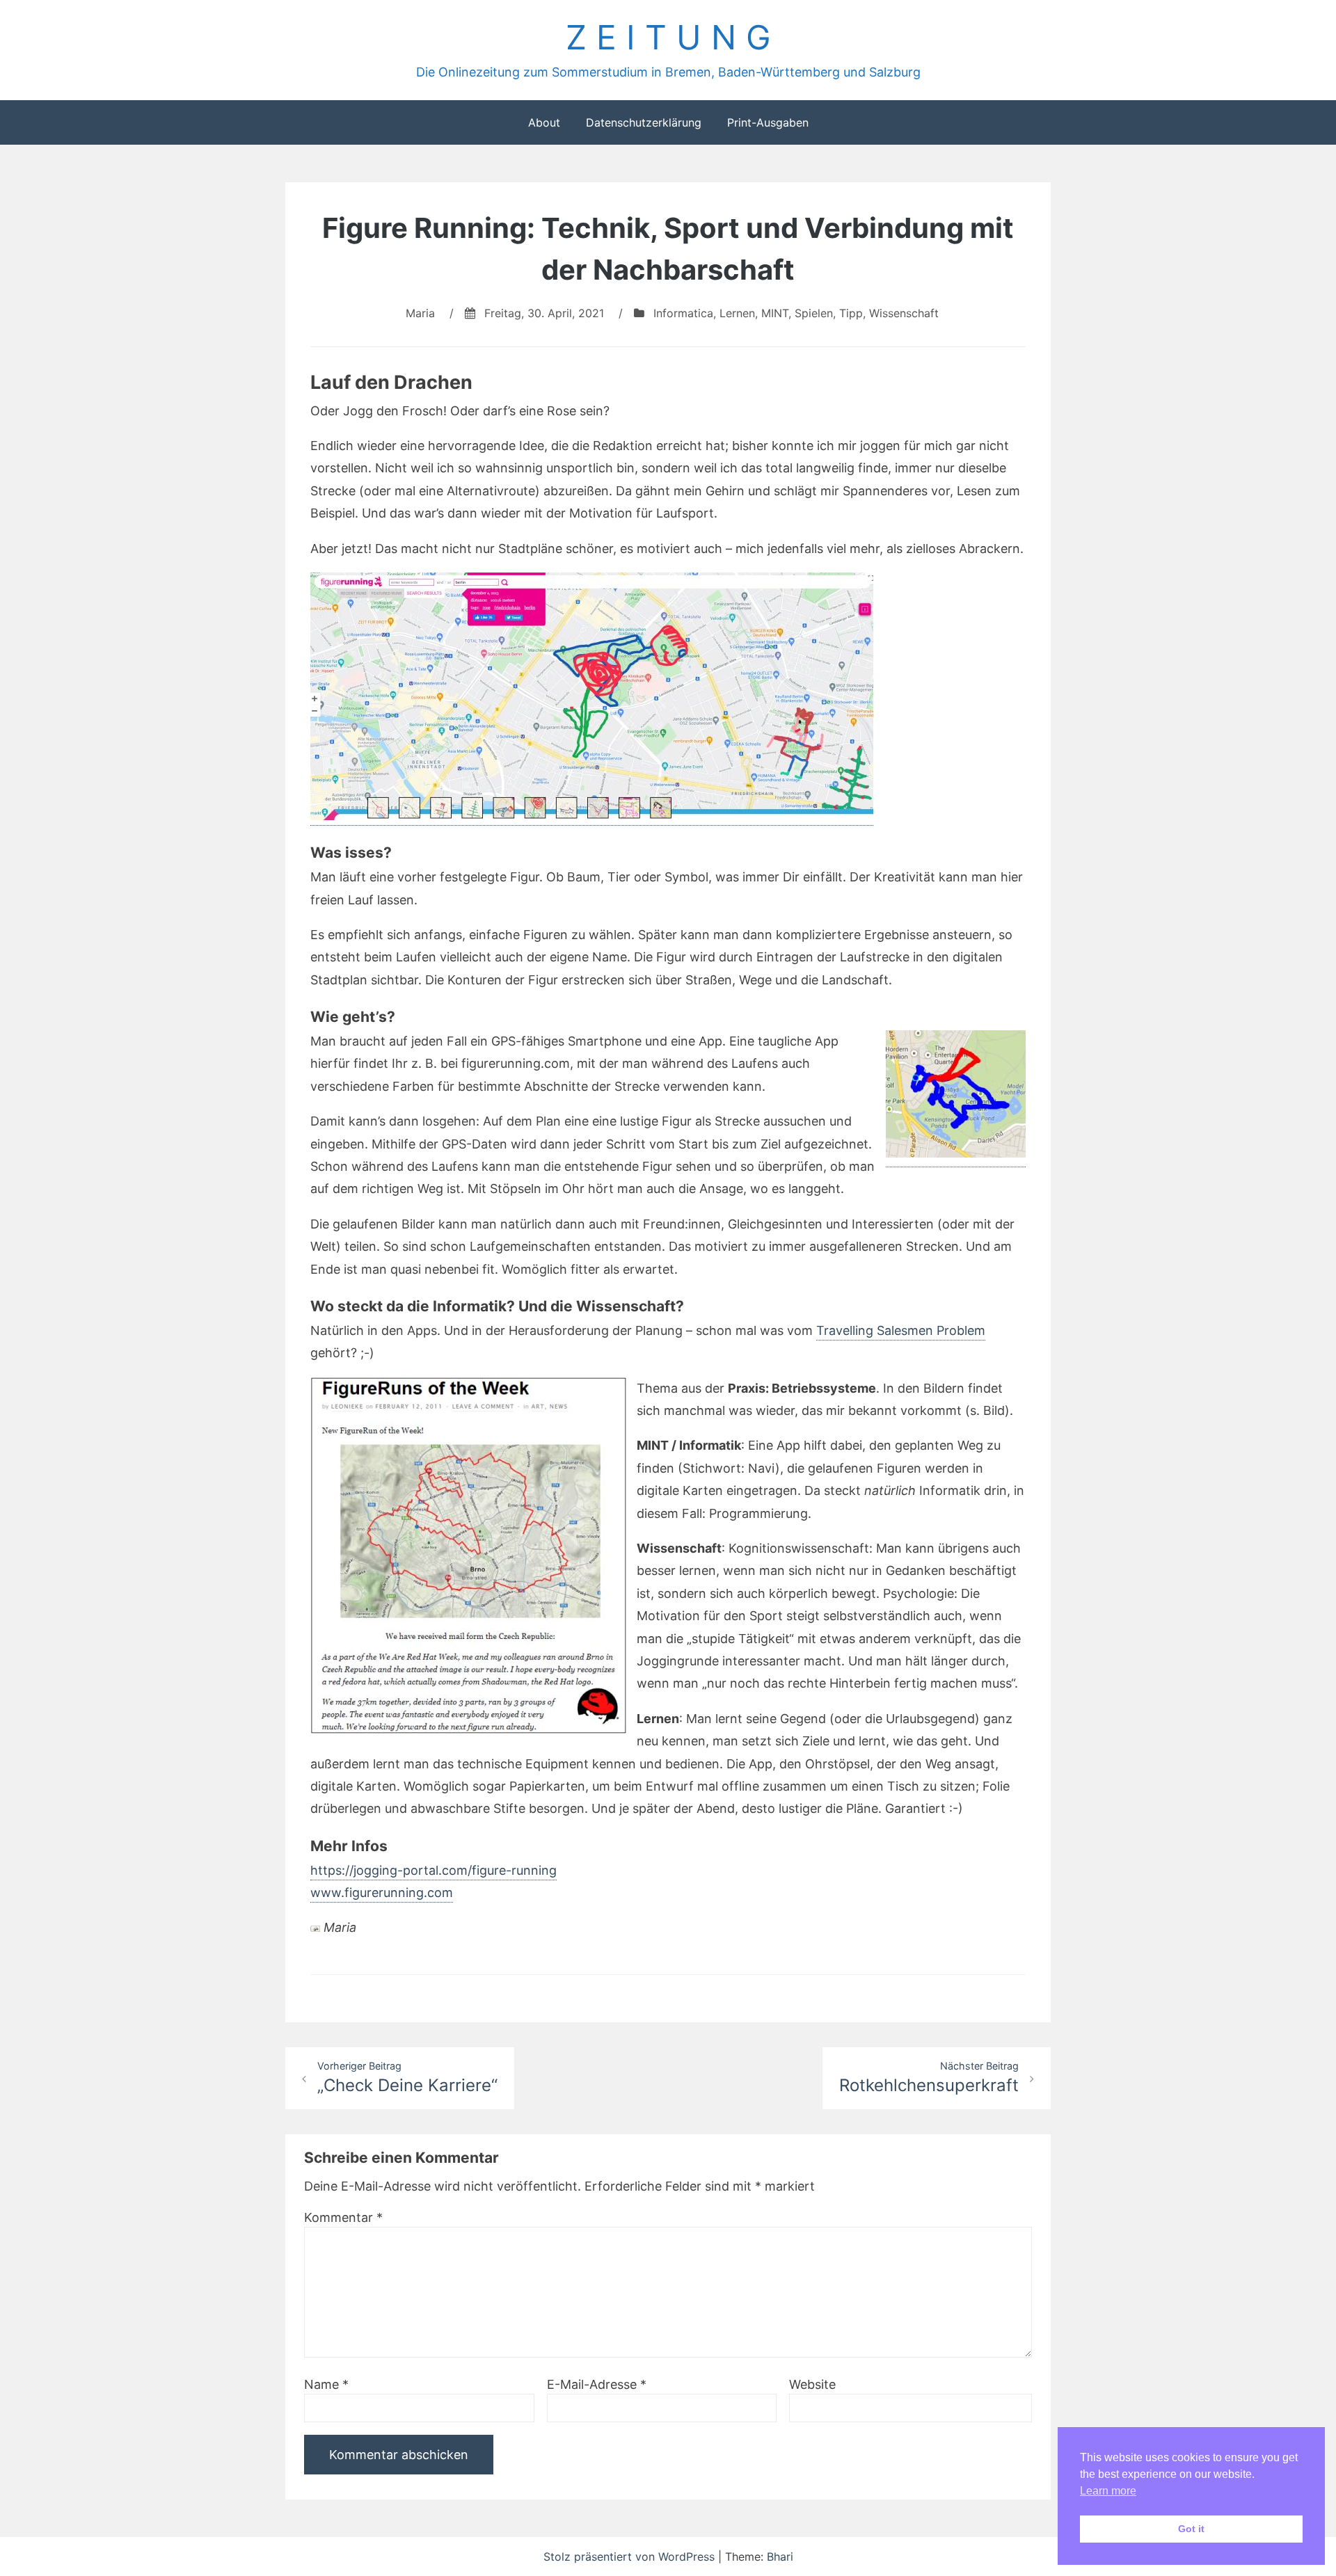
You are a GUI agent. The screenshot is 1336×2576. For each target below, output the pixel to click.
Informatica (683, 313)
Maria (420, 313)
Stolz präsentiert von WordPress (631, 2557)
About (544, 122)
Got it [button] (1191, 2529)
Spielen (814, 313)
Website (812, 2384)
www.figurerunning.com (382, 1893)
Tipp (851, 313)
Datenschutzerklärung (644, 122)
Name (326, 2384)
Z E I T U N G (668, 37)
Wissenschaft (904, 313)
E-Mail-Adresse (597, 2384)
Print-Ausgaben (768, 122)
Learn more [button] (1108, 2491)
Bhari (780, 2557)
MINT (775, 313)
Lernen (737, 313)
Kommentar (343, 2217)
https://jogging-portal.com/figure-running (434, 1870)
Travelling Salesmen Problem (901, 1330)
